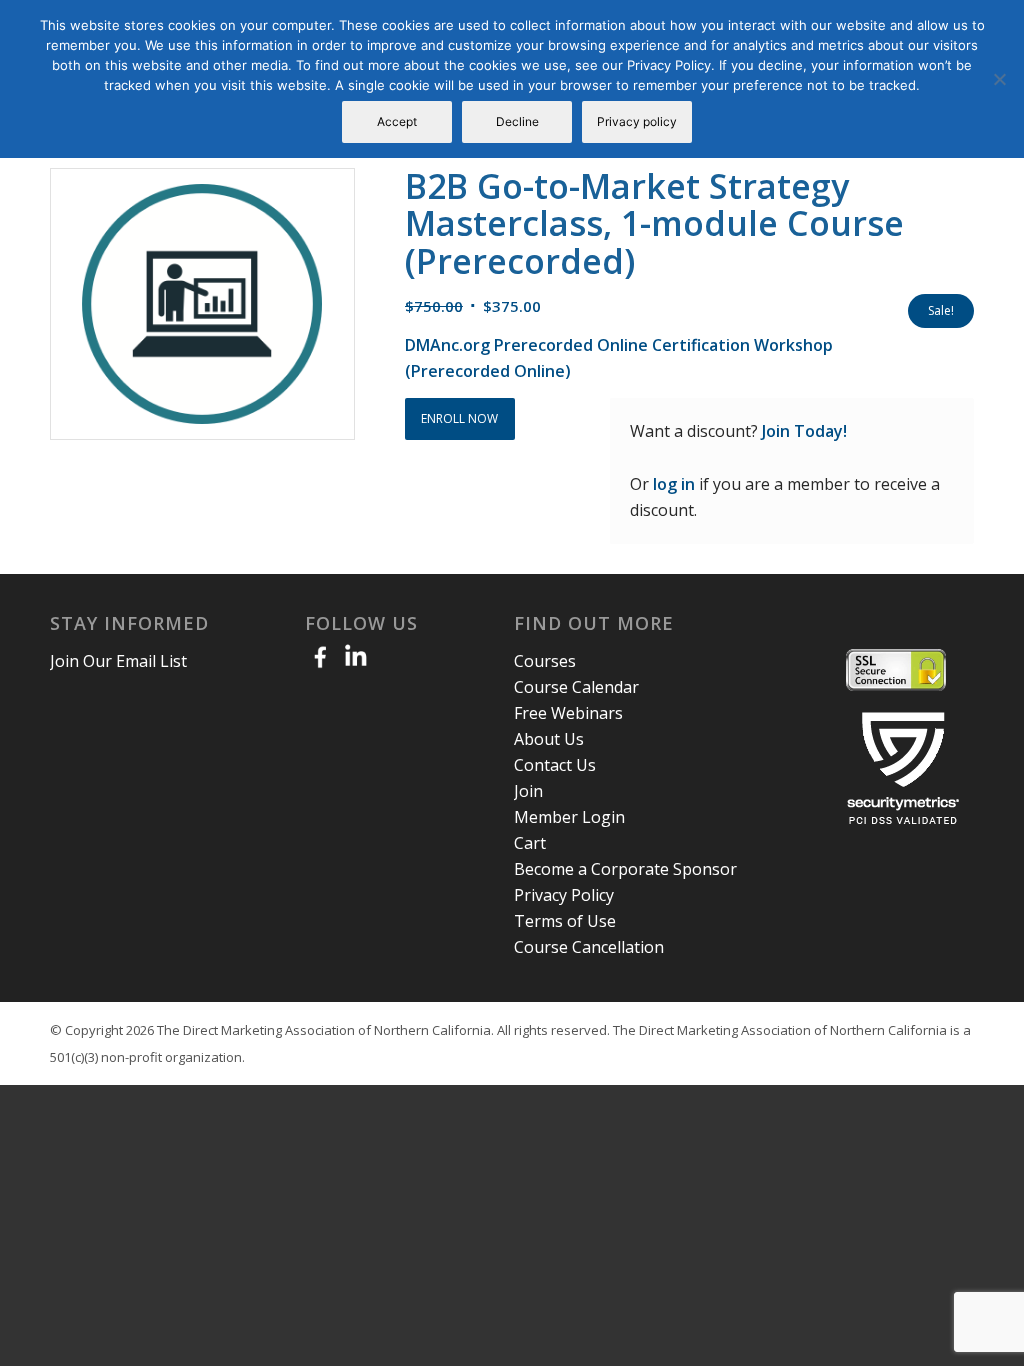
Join (528, 791)
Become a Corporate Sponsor (625, 869)
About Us (549, 739)
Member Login (569, 817)
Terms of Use (565, 921)
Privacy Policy (564, 895)
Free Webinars (568, 713)
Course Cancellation (589, 947)
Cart (530, 843)
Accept (397, 121)
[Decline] (999, 79)
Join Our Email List (118, 661)
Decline (517, 121)
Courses (545, 661)
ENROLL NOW (459, 418)
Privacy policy (637, 121)
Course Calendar (576, 687)
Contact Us (555, 765)
